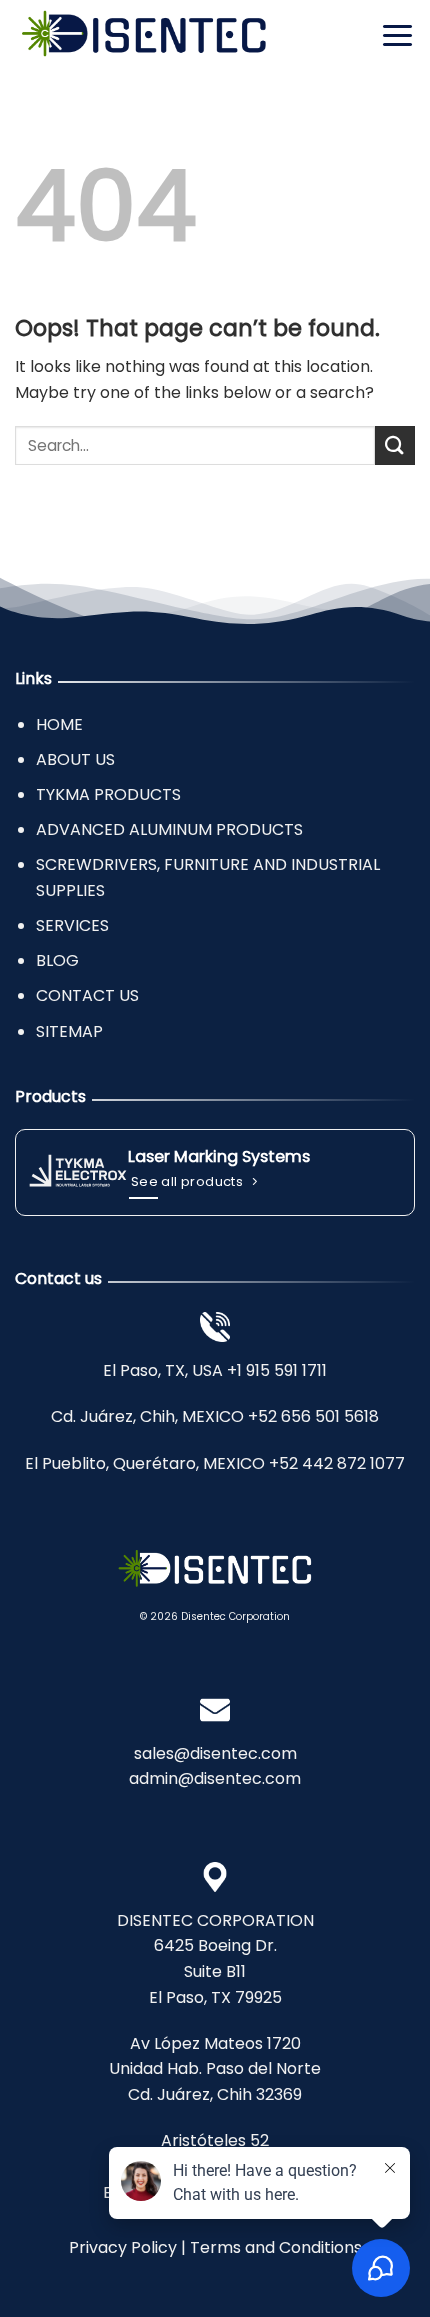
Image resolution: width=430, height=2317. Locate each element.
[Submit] (395, 445)
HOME (59, 724)
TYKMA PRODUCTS (108, 794)
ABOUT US (75, 759)
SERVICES (72, 925)
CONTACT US (87, 995)
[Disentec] (144, 35)
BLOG (57, 960)
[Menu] (397, 35)
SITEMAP (69, 1031)
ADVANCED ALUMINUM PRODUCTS (169, 829)
